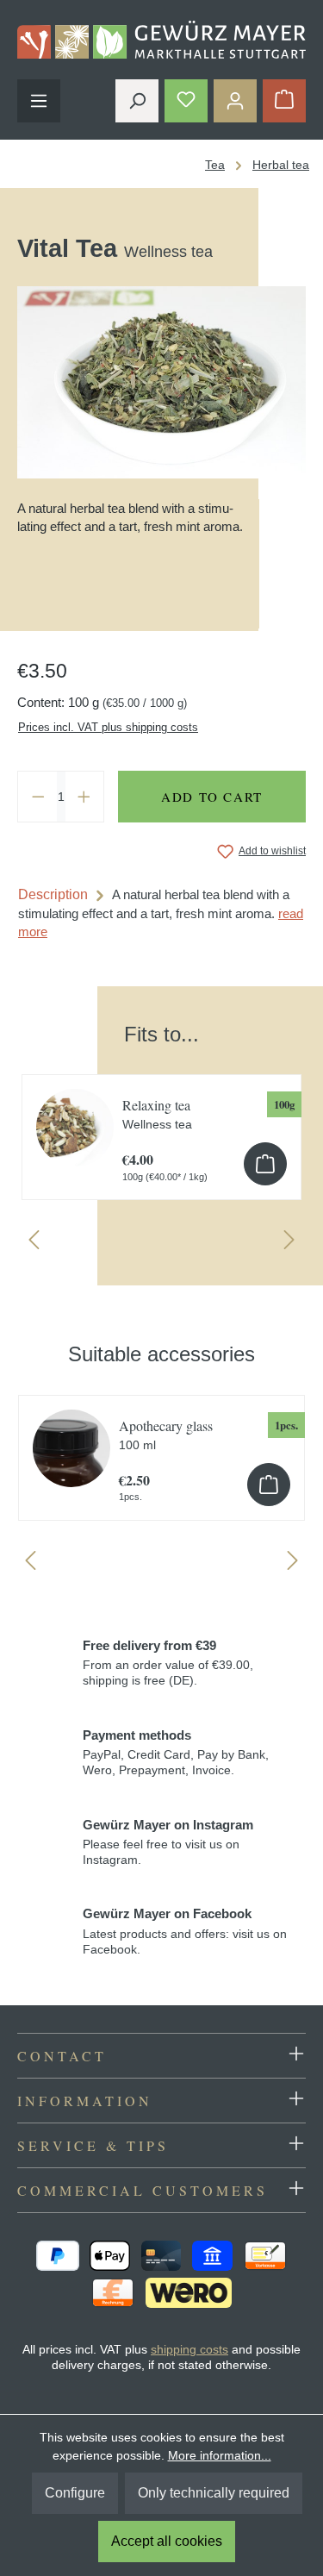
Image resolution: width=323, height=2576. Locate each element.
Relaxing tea (157, 1113)
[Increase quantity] (84, 797)
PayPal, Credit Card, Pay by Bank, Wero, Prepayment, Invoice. (176, 1753)
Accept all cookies (167, 2541)
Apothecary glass (166, 1434)
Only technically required (214, 2493)
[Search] (137, 101)
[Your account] (235, 101)
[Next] (289, 1244)
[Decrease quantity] (38, 797)
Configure (75, 2493)
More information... (220, 2455)
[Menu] (39, 101)
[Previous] (34, 1244)
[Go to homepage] (161, 40)
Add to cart (212, 797)
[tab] (161, 913)
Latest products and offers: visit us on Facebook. (185, 1931)
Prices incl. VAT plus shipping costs (108, 727)
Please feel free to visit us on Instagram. (168, 1842)
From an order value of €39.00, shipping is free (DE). (168, 1663)
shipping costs (189, 2349)
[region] (161, 1129)
